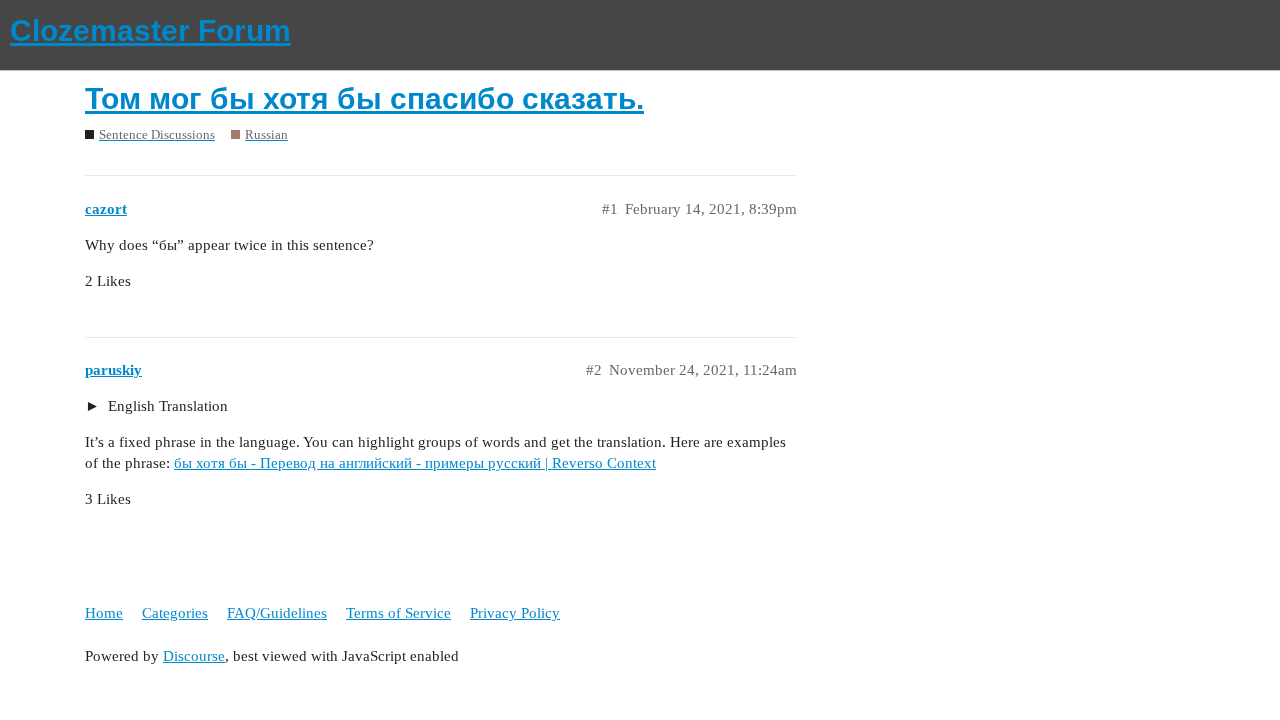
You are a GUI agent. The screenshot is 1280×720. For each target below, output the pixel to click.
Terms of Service (398, 613)
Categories (175, 613)
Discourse (194, 656)
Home (104, 613)
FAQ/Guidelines (277, 613)
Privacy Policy (515, 613)
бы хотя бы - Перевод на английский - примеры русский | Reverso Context (415, 463)
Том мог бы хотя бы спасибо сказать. (364, 98)
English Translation (166, 406)
